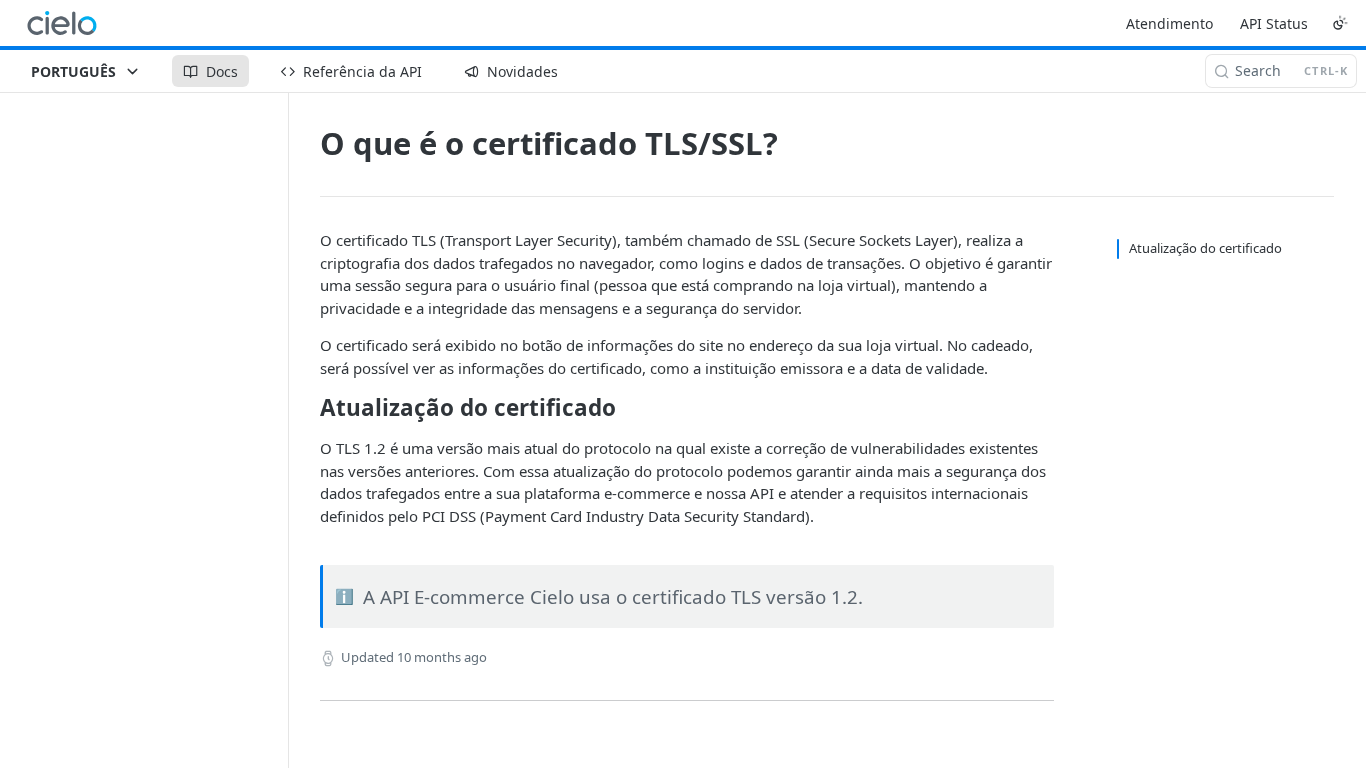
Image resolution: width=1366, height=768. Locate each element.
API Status (1274, 23)
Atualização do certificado (1205, 248)
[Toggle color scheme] (1340, 23)
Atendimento (1169, 23)
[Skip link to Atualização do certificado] (306, 408)
